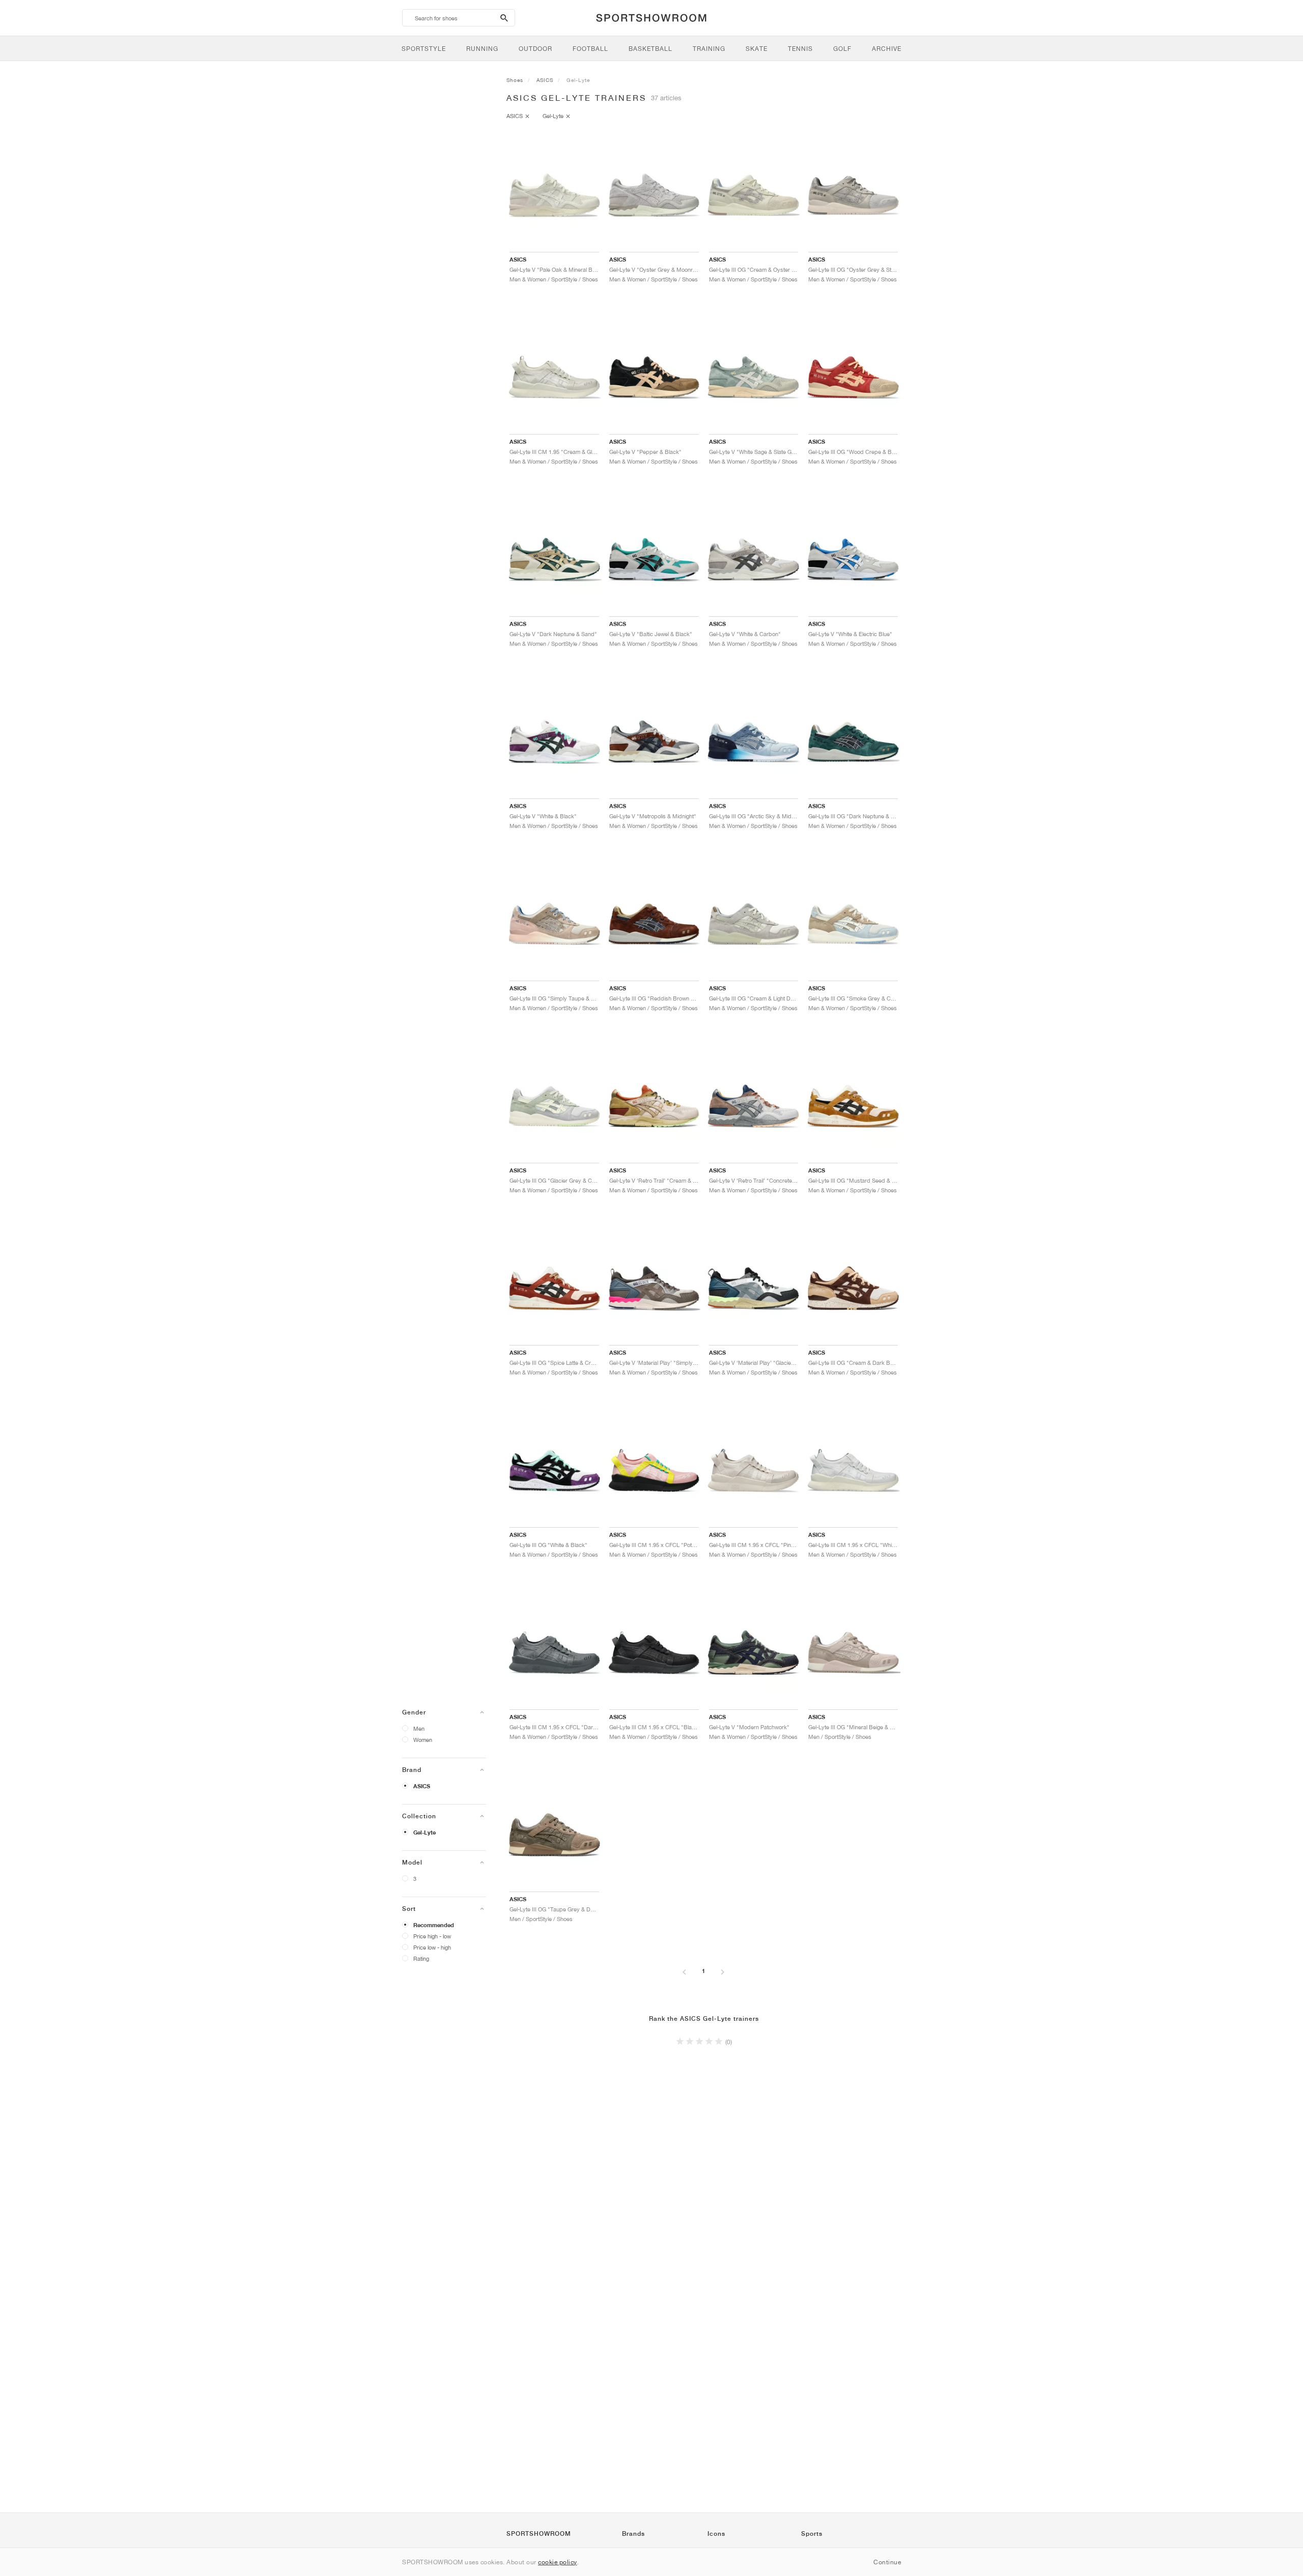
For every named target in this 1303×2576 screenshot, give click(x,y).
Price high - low (432, 1936)
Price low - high (432, 1947)
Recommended (434, 1925)
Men (419, 1728)
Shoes (515, 80)
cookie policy (558, 2562)
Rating (421, 1958)
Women (423, 1740)
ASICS (422, 1786)
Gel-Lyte (424, 1833)
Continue (887, 2562)
